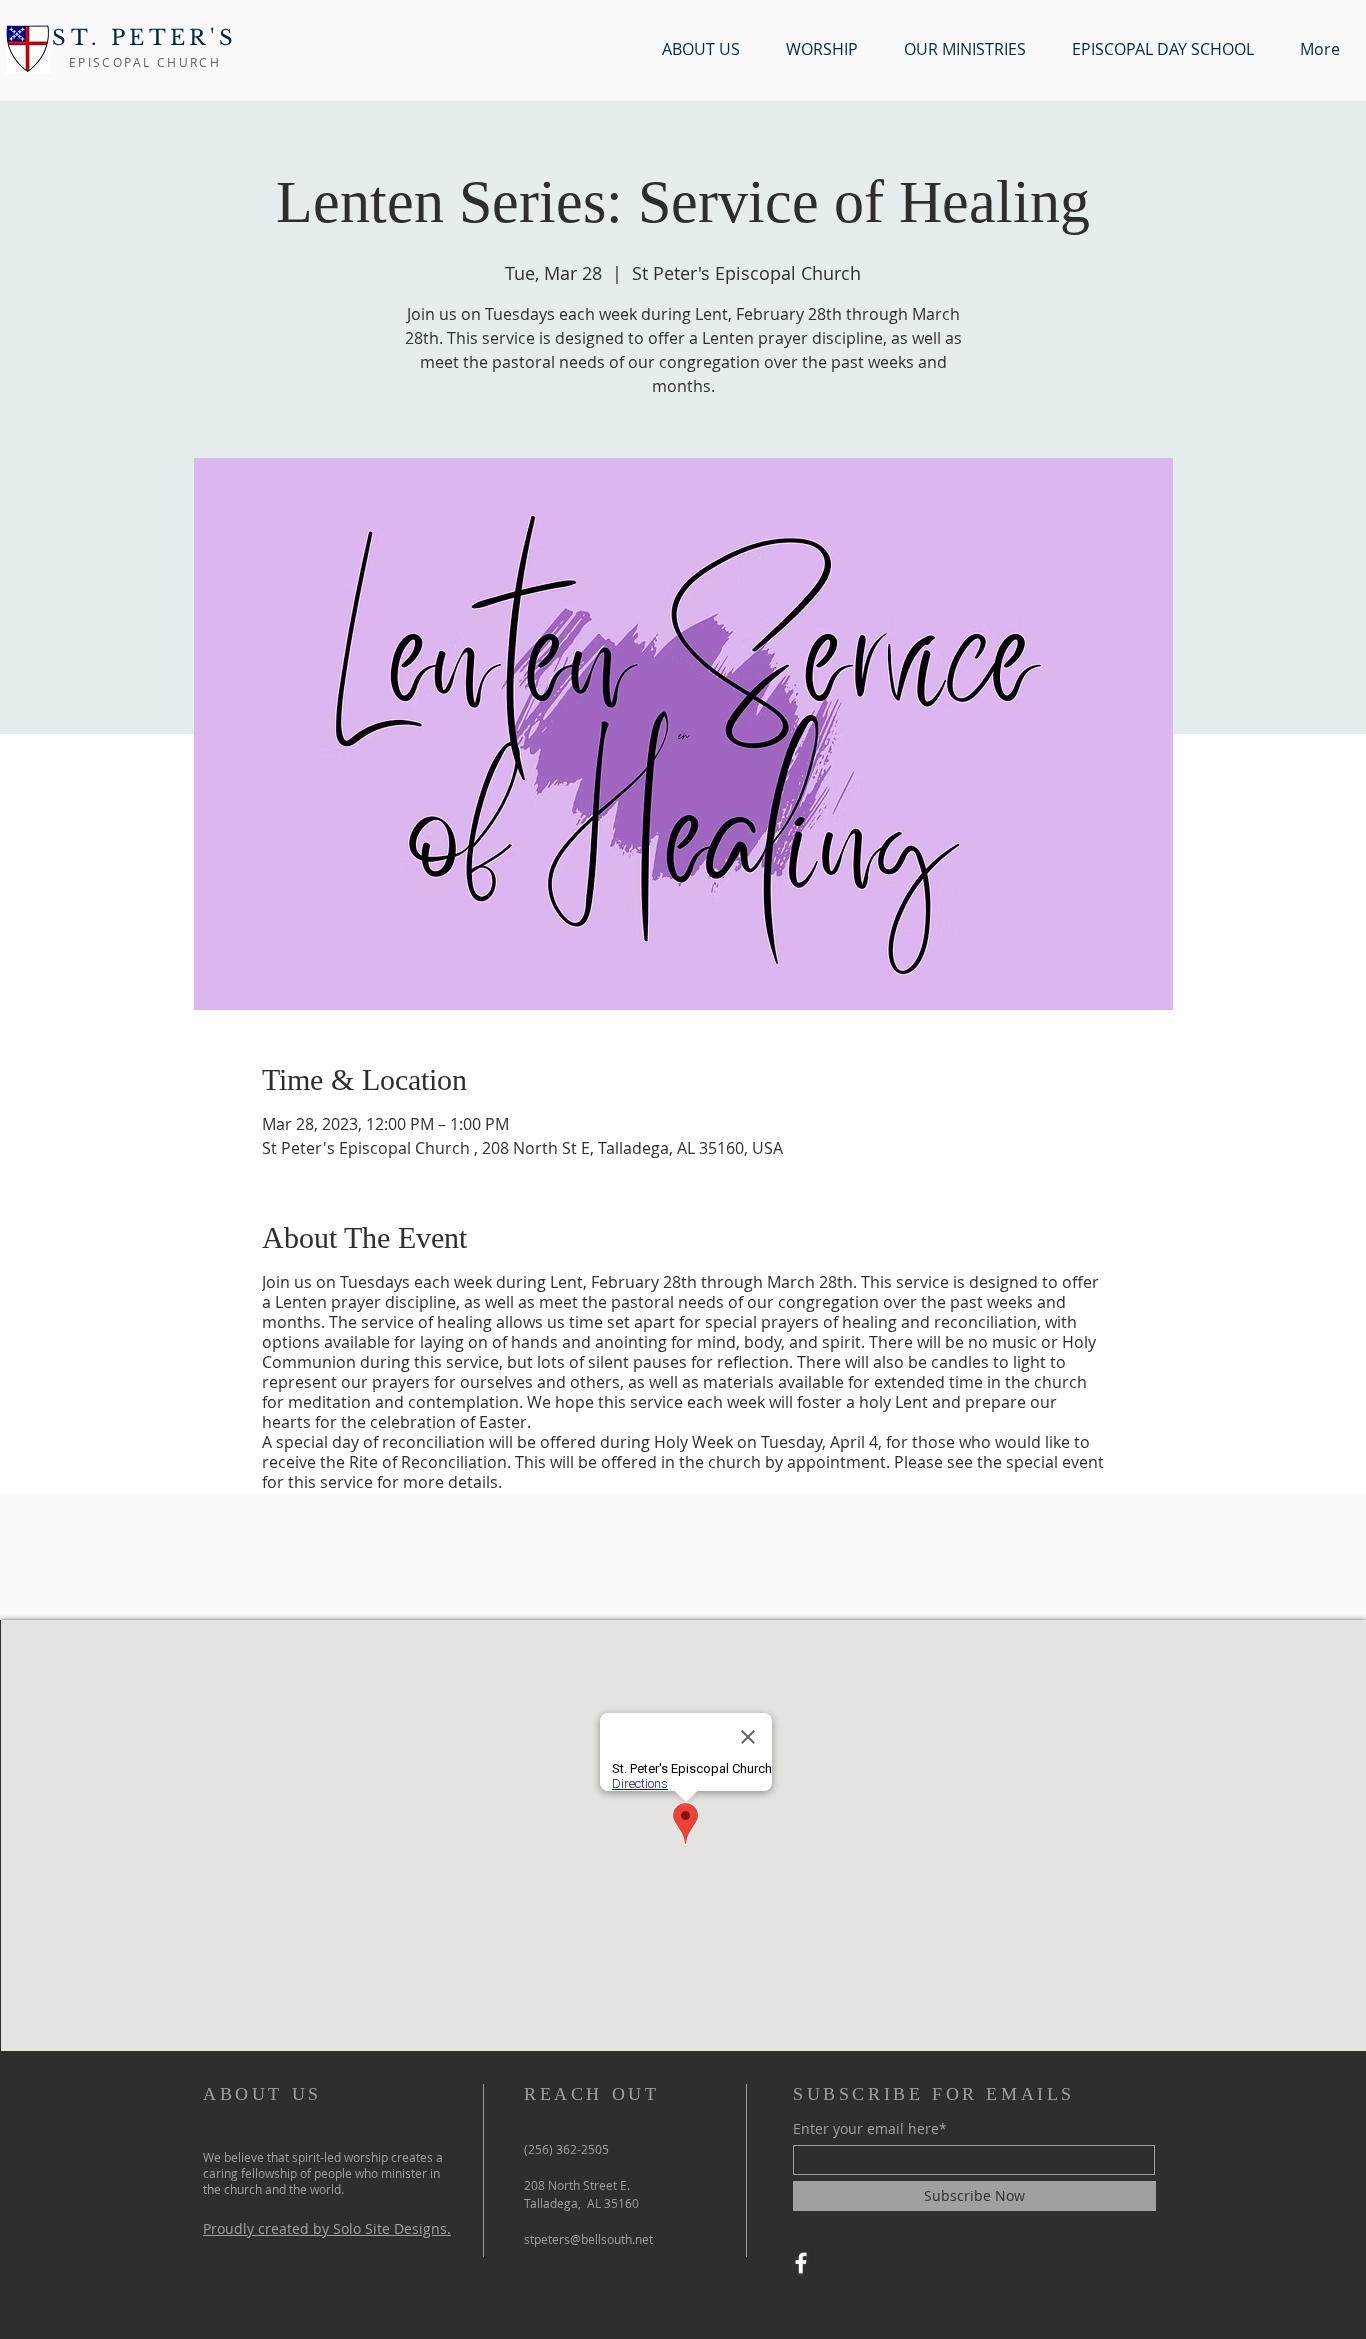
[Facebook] (801, 2263)
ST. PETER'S (144, 38)
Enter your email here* (870, 2129)
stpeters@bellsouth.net (588, 2239)
